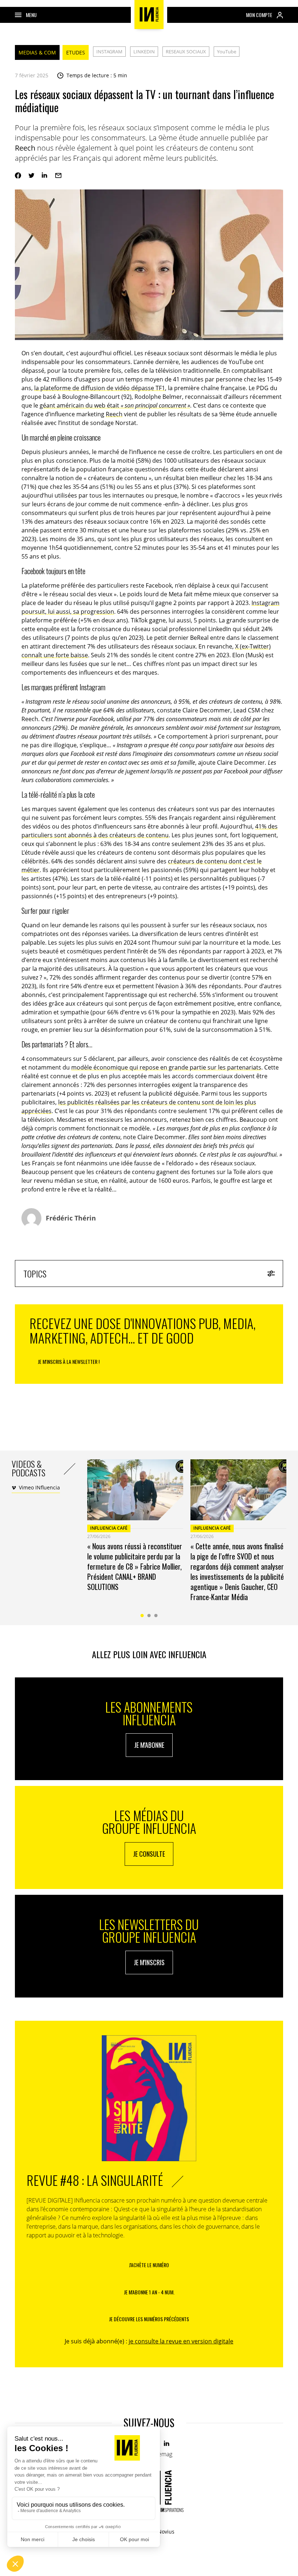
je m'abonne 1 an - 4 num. (149, 2292)
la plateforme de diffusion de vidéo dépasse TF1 (100, 388)
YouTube (227, 52)
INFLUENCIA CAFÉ (109, 1528)
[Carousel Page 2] (149, 1616)
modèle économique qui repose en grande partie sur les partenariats (166, 1067)
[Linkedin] (45, 175)
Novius (166, 2532)
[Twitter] (31, 175)
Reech (114, 414)
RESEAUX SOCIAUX (186, 52)
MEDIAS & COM (37, 52)
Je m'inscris (149, 1962)
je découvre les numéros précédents (149, 2319)
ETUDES (76, 52)
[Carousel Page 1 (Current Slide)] (142, 1616)
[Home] (149, 15)
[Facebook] (18, 175)
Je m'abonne (149, 1745)
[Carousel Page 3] (156, 1616)
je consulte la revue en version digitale (181, 2341)
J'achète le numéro (149, 2265)
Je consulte (149, 1854)
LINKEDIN (144, 52)
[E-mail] (58, 175)
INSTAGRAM (109, 52)
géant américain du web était (115, 405)
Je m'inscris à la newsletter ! (69, 1361)
